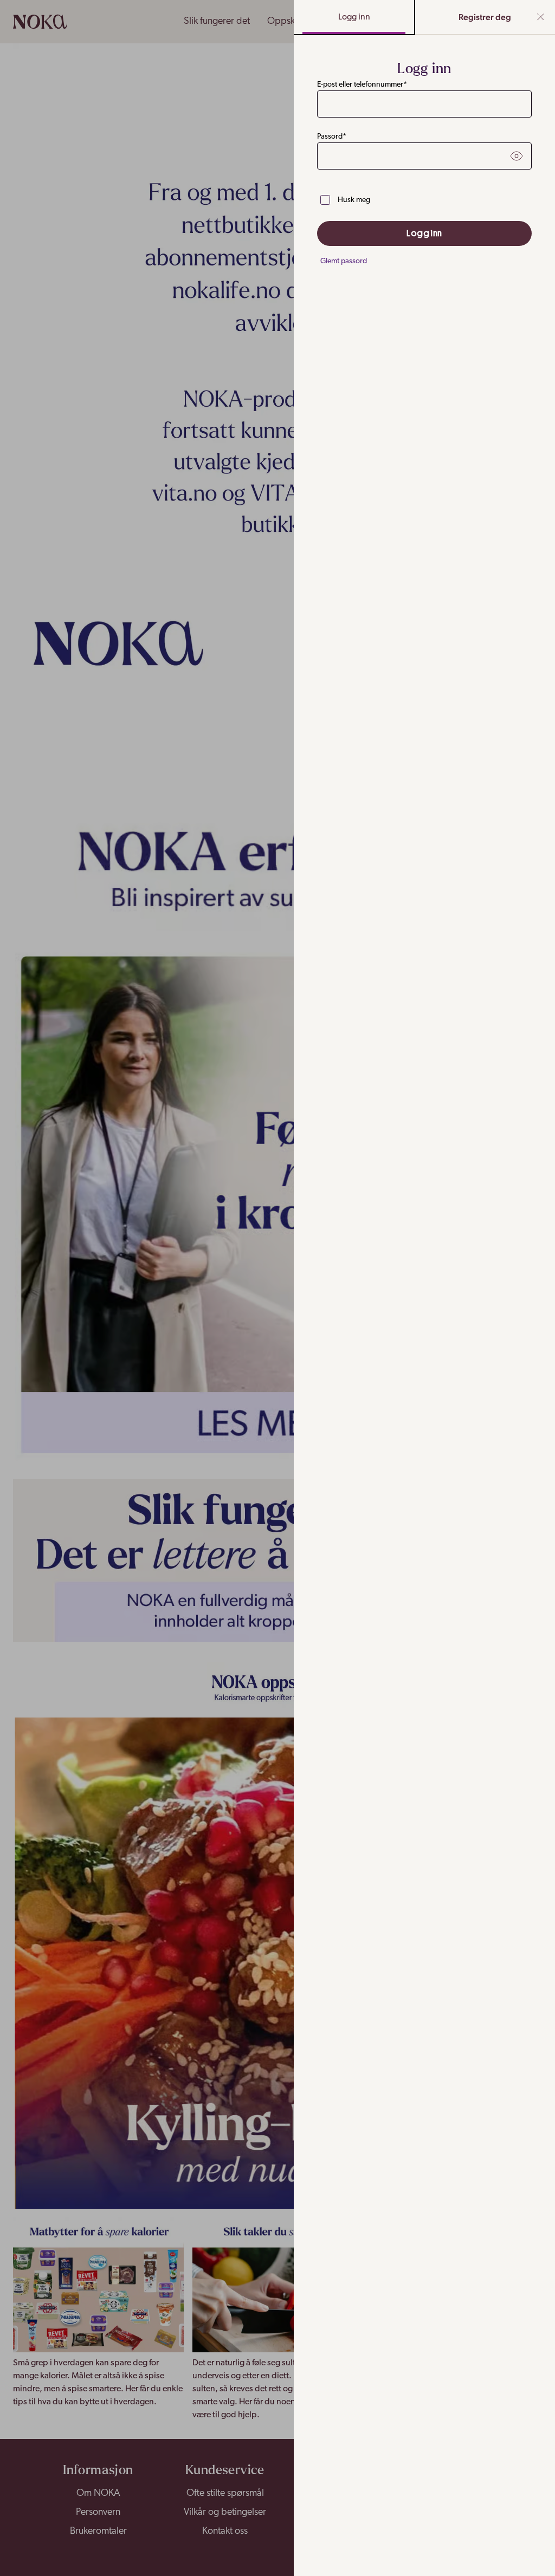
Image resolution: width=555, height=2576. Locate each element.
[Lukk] (541, 17)
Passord (332, 137)
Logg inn (354, 17)
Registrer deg (485, 17)
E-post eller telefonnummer (362, 85)
